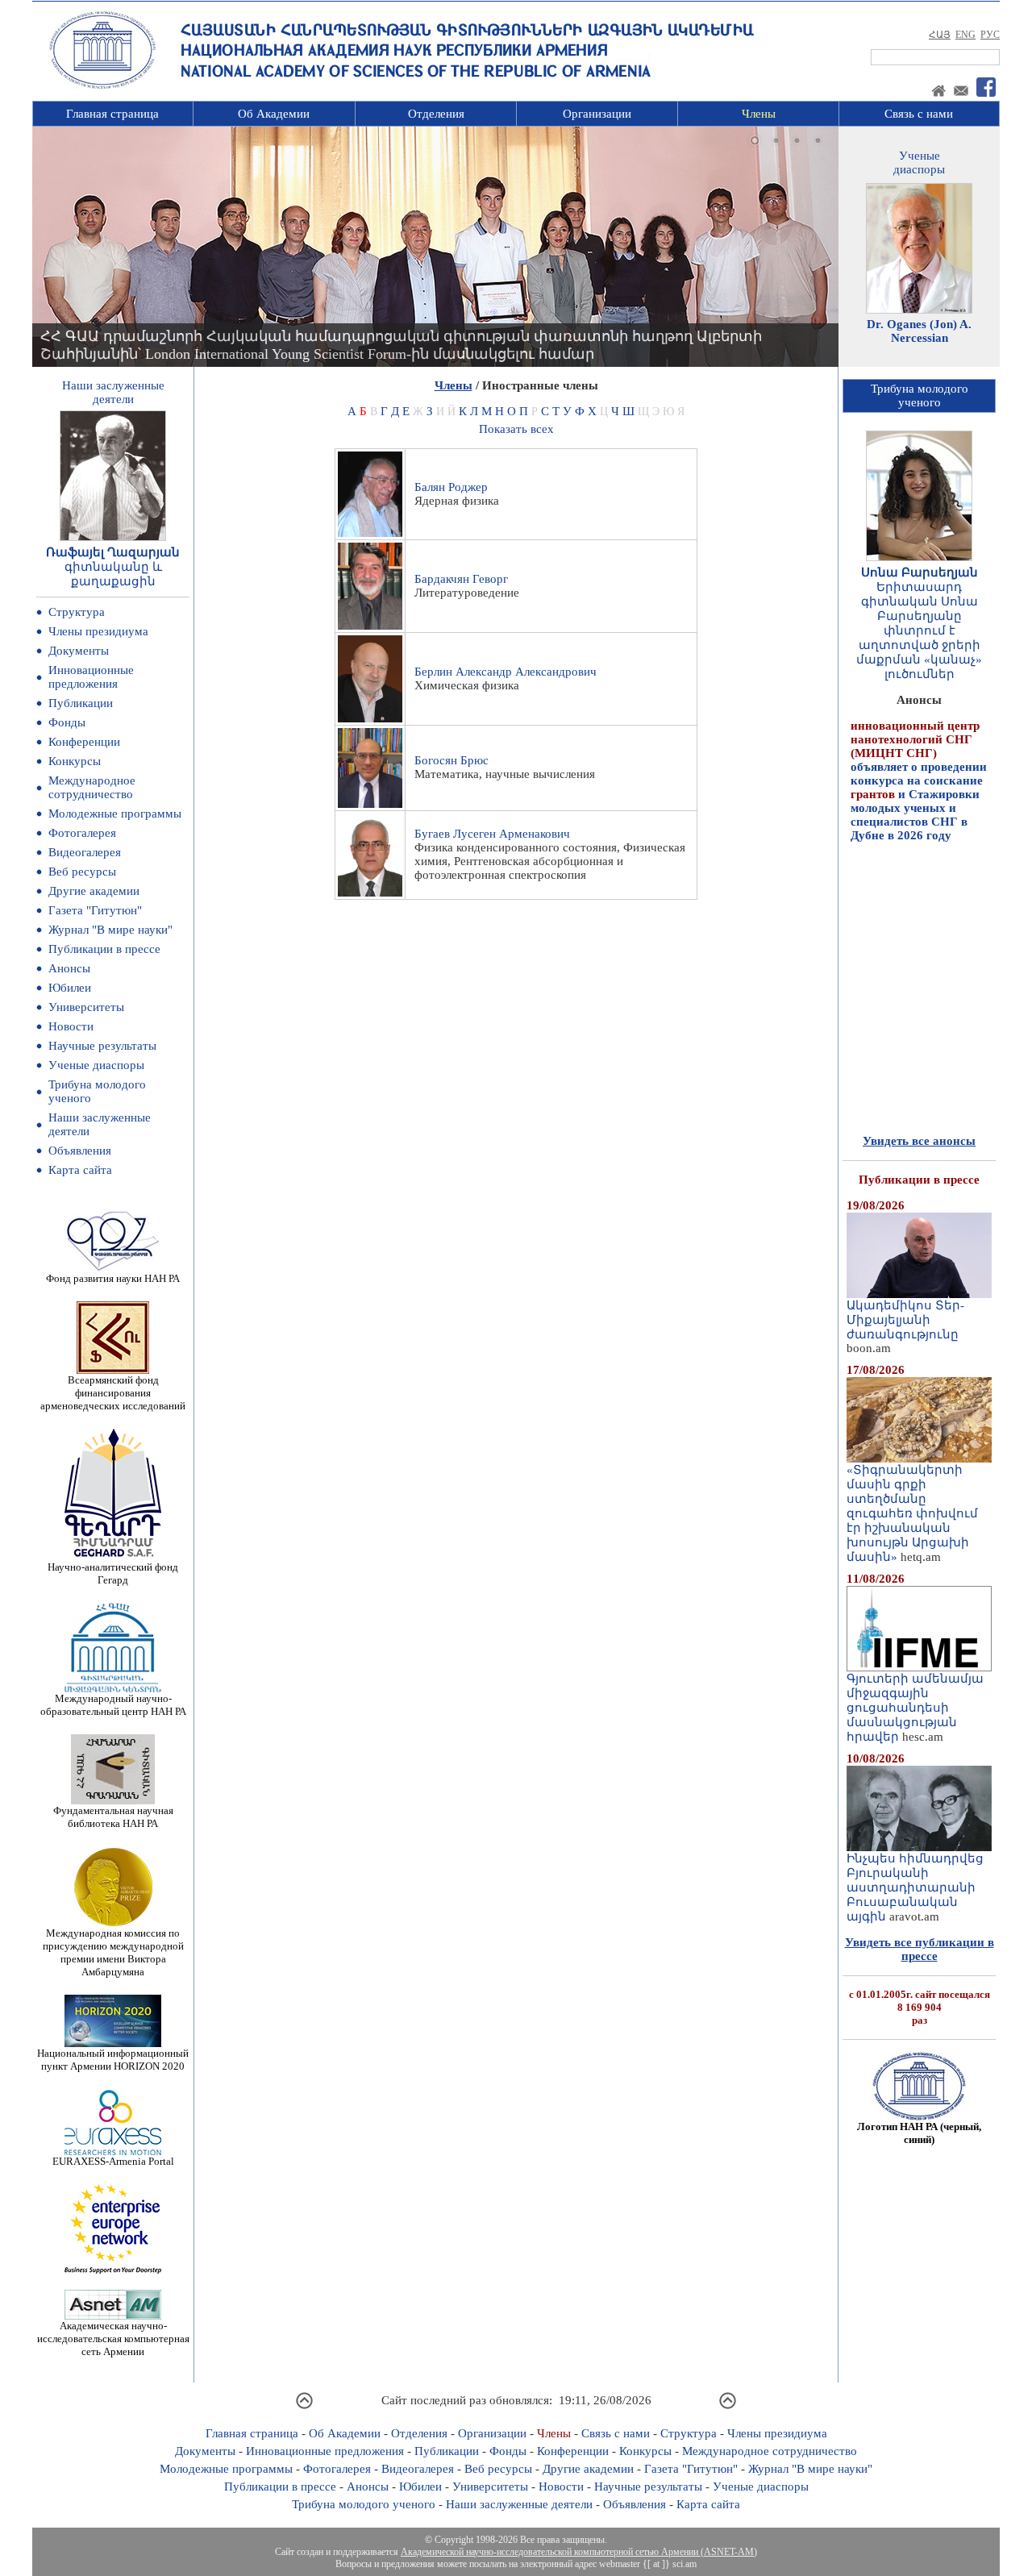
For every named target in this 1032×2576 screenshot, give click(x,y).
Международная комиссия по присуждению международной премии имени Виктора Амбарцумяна (113, 1952)
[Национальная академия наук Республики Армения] (102, 86)
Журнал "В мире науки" (110, 930)
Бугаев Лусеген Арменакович (492, 834)
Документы (79, 651)
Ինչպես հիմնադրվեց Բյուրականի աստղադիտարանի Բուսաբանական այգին (915, 1887)
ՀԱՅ (940, 35)
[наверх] (304, 2407)
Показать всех (516, 429)
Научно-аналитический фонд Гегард (113, 1573)
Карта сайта (80, 1170)
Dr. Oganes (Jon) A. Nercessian (919, 331)
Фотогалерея (82, 833)
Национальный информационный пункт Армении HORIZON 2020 (113, 2060)
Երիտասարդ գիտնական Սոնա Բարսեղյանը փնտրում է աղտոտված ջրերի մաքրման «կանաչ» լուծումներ (919, 630)
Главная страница (112, 114)
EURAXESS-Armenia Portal (113, 2161)
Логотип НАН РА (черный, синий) (919, 2133)
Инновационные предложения (91, 677)
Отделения (436, 114)
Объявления (80, 1151)
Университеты (86, 1007)
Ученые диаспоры (96, 1065)
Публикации (81, 703)
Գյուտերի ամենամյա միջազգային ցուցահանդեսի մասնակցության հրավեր (915, 1708)
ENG (965, 35)
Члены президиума (98, 631)
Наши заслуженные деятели (519, 2504)
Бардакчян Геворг (461, 579)
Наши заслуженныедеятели (113, 392)
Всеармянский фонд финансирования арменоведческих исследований (113, 1393)
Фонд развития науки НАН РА (113, 1278)
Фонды (67, 722)
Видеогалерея (85, 852)
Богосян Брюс (451, 760)
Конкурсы (75, 761)
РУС (990, 35)
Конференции (84, 742)
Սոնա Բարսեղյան (920, 572)
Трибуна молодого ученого (364, 2504)
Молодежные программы (115, 814)
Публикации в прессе (104, 949)
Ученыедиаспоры (919, 162)
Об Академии (274, 114)
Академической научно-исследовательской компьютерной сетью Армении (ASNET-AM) (579, 2552)
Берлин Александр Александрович (506, 672)
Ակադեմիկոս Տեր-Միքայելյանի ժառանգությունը (905, 1320)
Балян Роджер (451, 487)
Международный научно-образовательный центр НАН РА (113, 1705)
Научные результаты (102, 1046)
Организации (597, 114)
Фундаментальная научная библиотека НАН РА (113, 1817)
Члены (759, 114)
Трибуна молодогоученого (920, 395)
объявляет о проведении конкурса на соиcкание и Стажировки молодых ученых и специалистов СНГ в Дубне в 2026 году (919, 742)
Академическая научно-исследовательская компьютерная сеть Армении (113, 2339)
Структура (77, 612)
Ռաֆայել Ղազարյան (113, 552)
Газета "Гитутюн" (95, 910)
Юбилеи (70, 988)
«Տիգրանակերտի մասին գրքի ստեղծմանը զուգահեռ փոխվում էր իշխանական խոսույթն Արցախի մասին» (912, 1513)
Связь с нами (919, 114)
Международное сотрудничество (92, 787)
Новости (71, 1026)
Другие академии (94, 891)
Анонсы (69, 968)
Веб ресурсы (82, 872)
